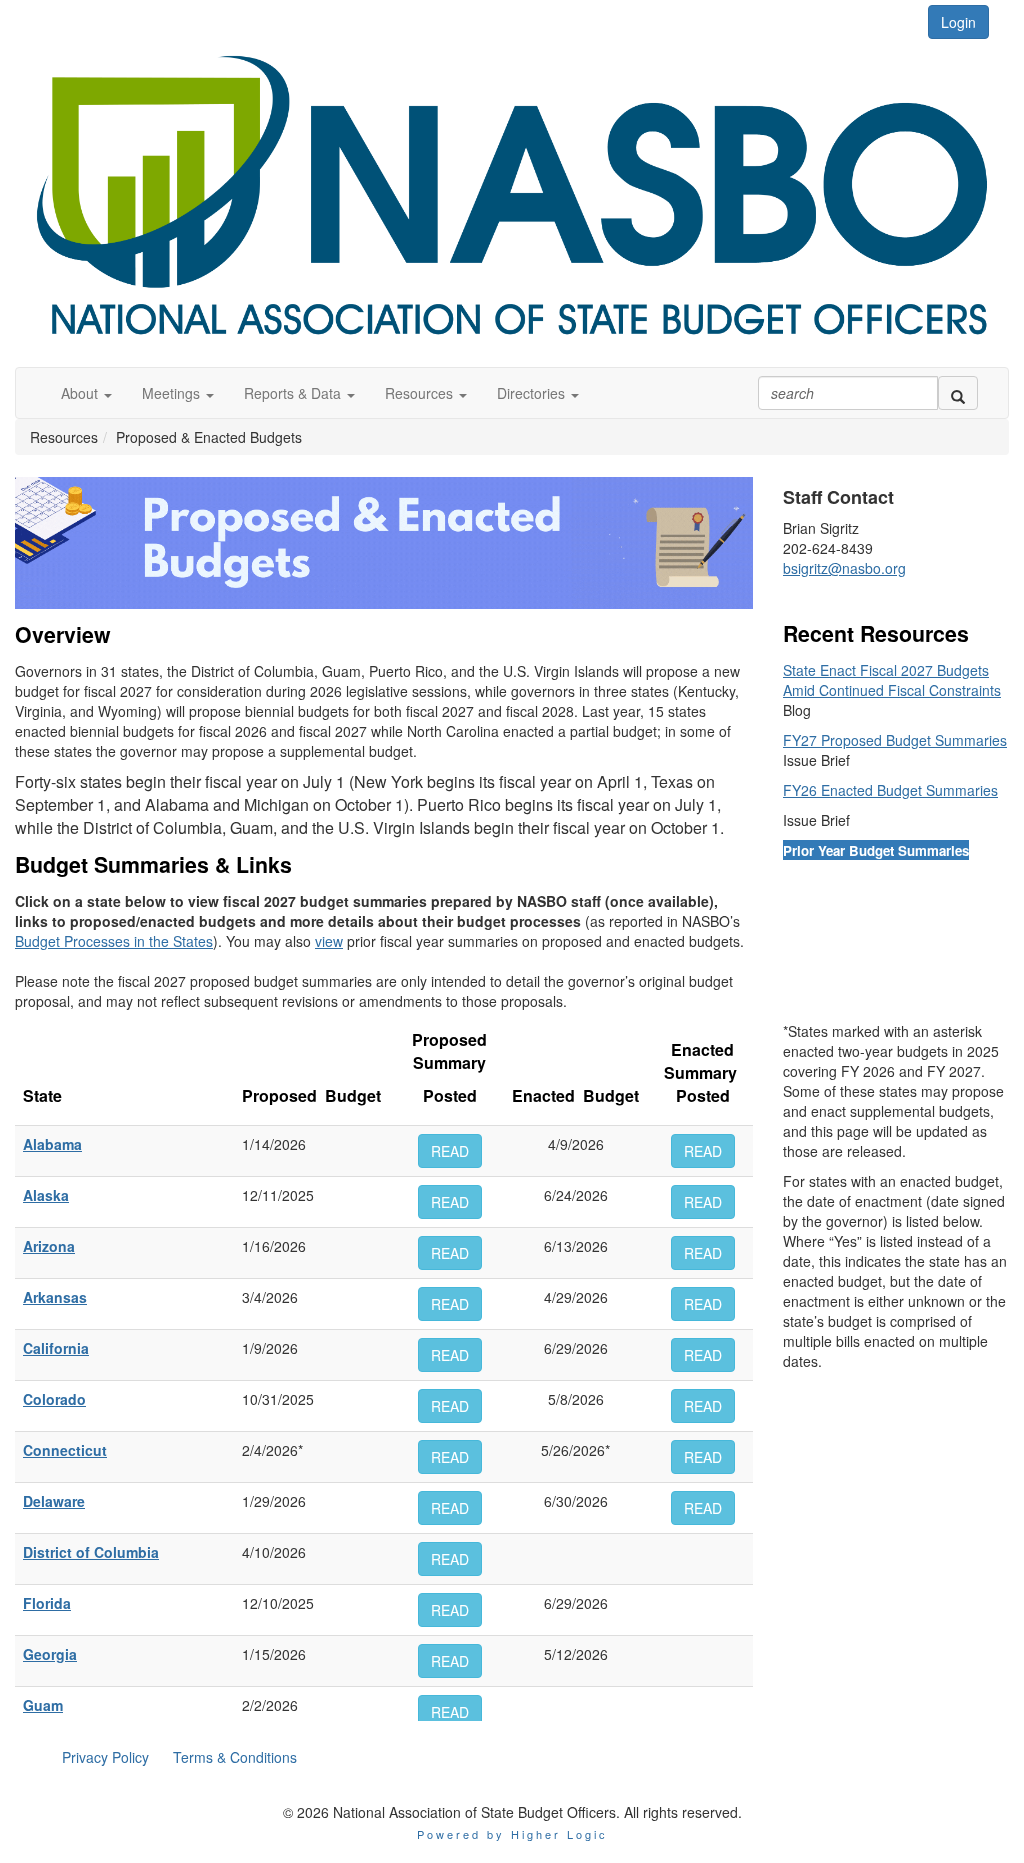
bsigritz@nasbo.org (844, 568)
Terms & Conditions (235, 1757)
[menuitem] (105, 1757)
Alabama (52, 1144)
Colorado (54, 1399)
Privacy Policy (105, 1757)
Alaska (46, 1195)
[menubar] (179, 1757)
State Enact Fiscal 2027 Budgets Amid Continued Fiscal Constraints (892, 680)
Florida (47, 1603)
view (329, 941)
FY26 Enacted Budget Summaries (890, 790)
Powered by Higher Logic (512, 1834)
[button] (86, 393)
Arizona (49, 1246)
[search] (958, 393)
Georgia (50, 1654)
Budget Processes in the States (114, 941)
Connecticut (65, 1450)
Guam (43, 1705)
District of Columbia (91, 1552)
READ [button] (450, 1151)
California (56, 1348)
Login (958, 22)
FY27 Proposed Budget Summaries (895, 740)
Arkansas (55, 1297)
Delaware (54, 1501)
